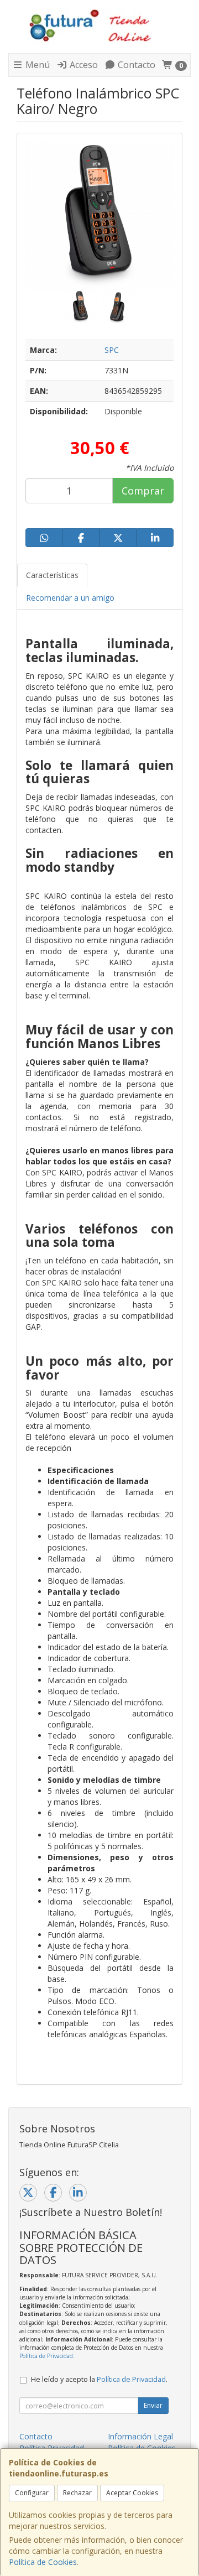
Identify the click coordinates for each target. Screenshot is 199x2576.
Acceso (83, 65)
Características (52, 575)
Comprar (143, 491)
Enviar (153, 2405)
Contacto (135, 65)
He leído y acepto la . (99, 2379)
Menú (36, 65)
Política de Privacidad (46, 2356)
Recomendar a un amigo (70, 598)
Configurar (32, 2493)
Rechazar (77, 2493)
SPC (112, 350)
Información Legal (140, 2436)
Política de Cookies (43, 2562)
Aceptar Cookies (132, 2493)
